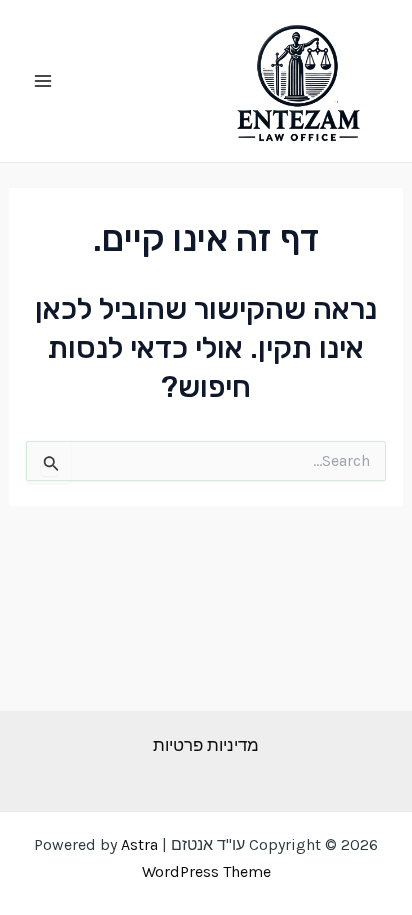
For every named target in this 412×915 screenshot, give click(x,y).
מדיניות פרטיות (206, 745)
